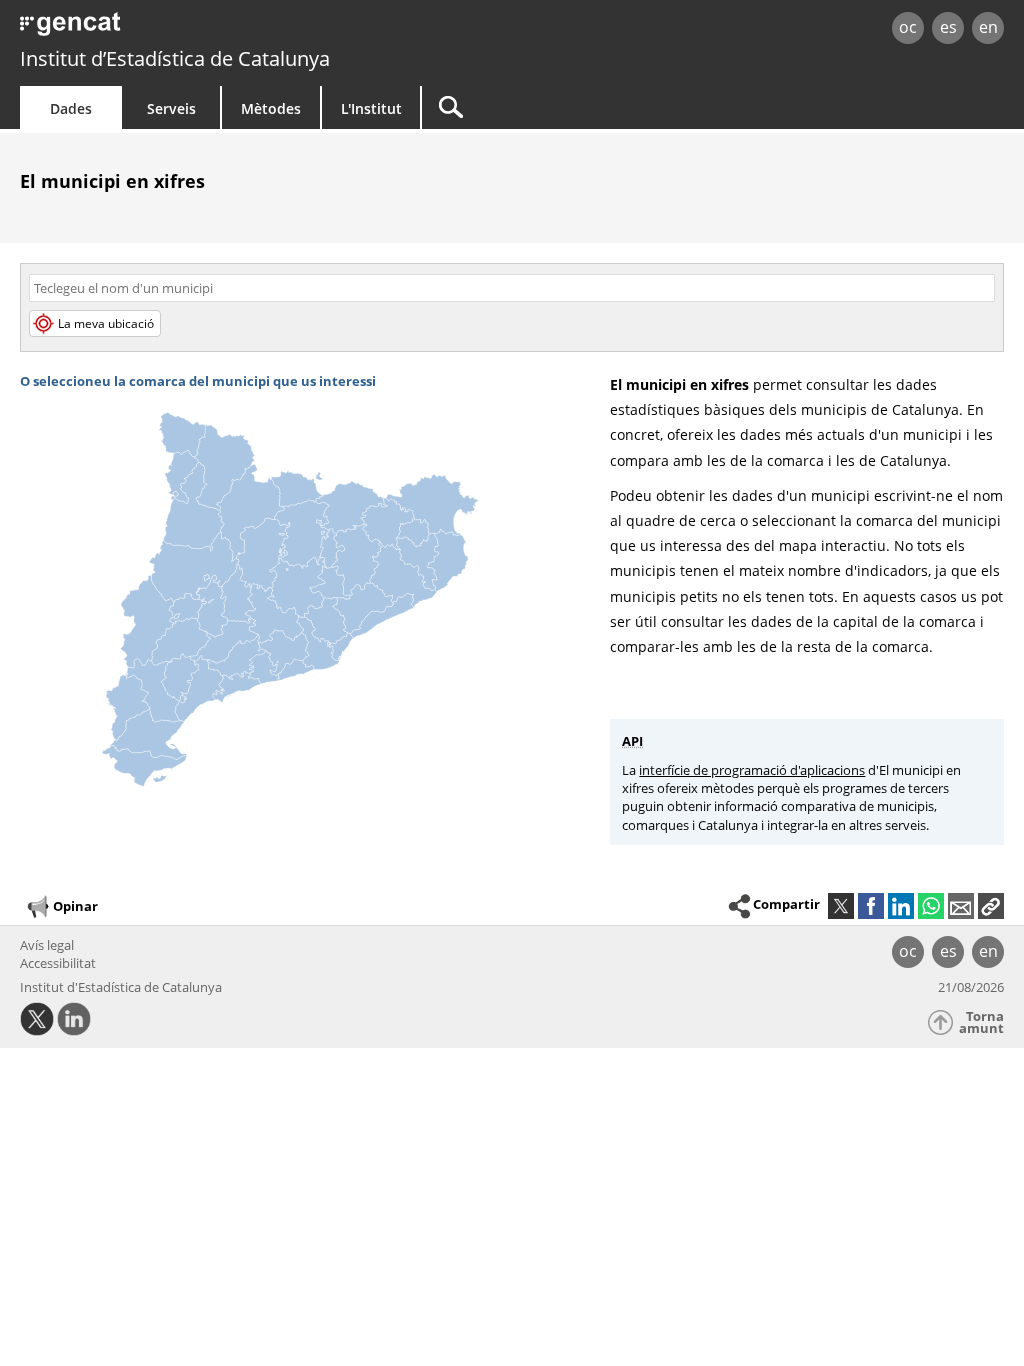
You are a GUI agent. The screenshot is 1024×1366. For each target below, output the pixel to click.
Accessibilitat (58, 963)
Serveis (171, 108)
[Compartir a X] (841, 906)
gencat (217, 29)
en (988, 27)
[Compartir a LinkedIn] (901, 906)
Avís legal (47, 945)
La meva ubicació (106, 323)
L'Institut (371, 108)
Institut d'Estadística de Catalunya (121, 987)
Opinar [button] (75, 905)
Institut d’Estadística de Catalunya (175, 58)
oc (908, 27)
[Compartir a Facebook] (871, 906)
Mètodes (271, 108)
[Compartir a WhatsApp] (931, 906)
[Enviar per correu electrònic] (961, 906)
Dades (71, 108)
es (948, 27)
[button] (991, 906)
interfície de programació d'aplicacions (752, 770)
